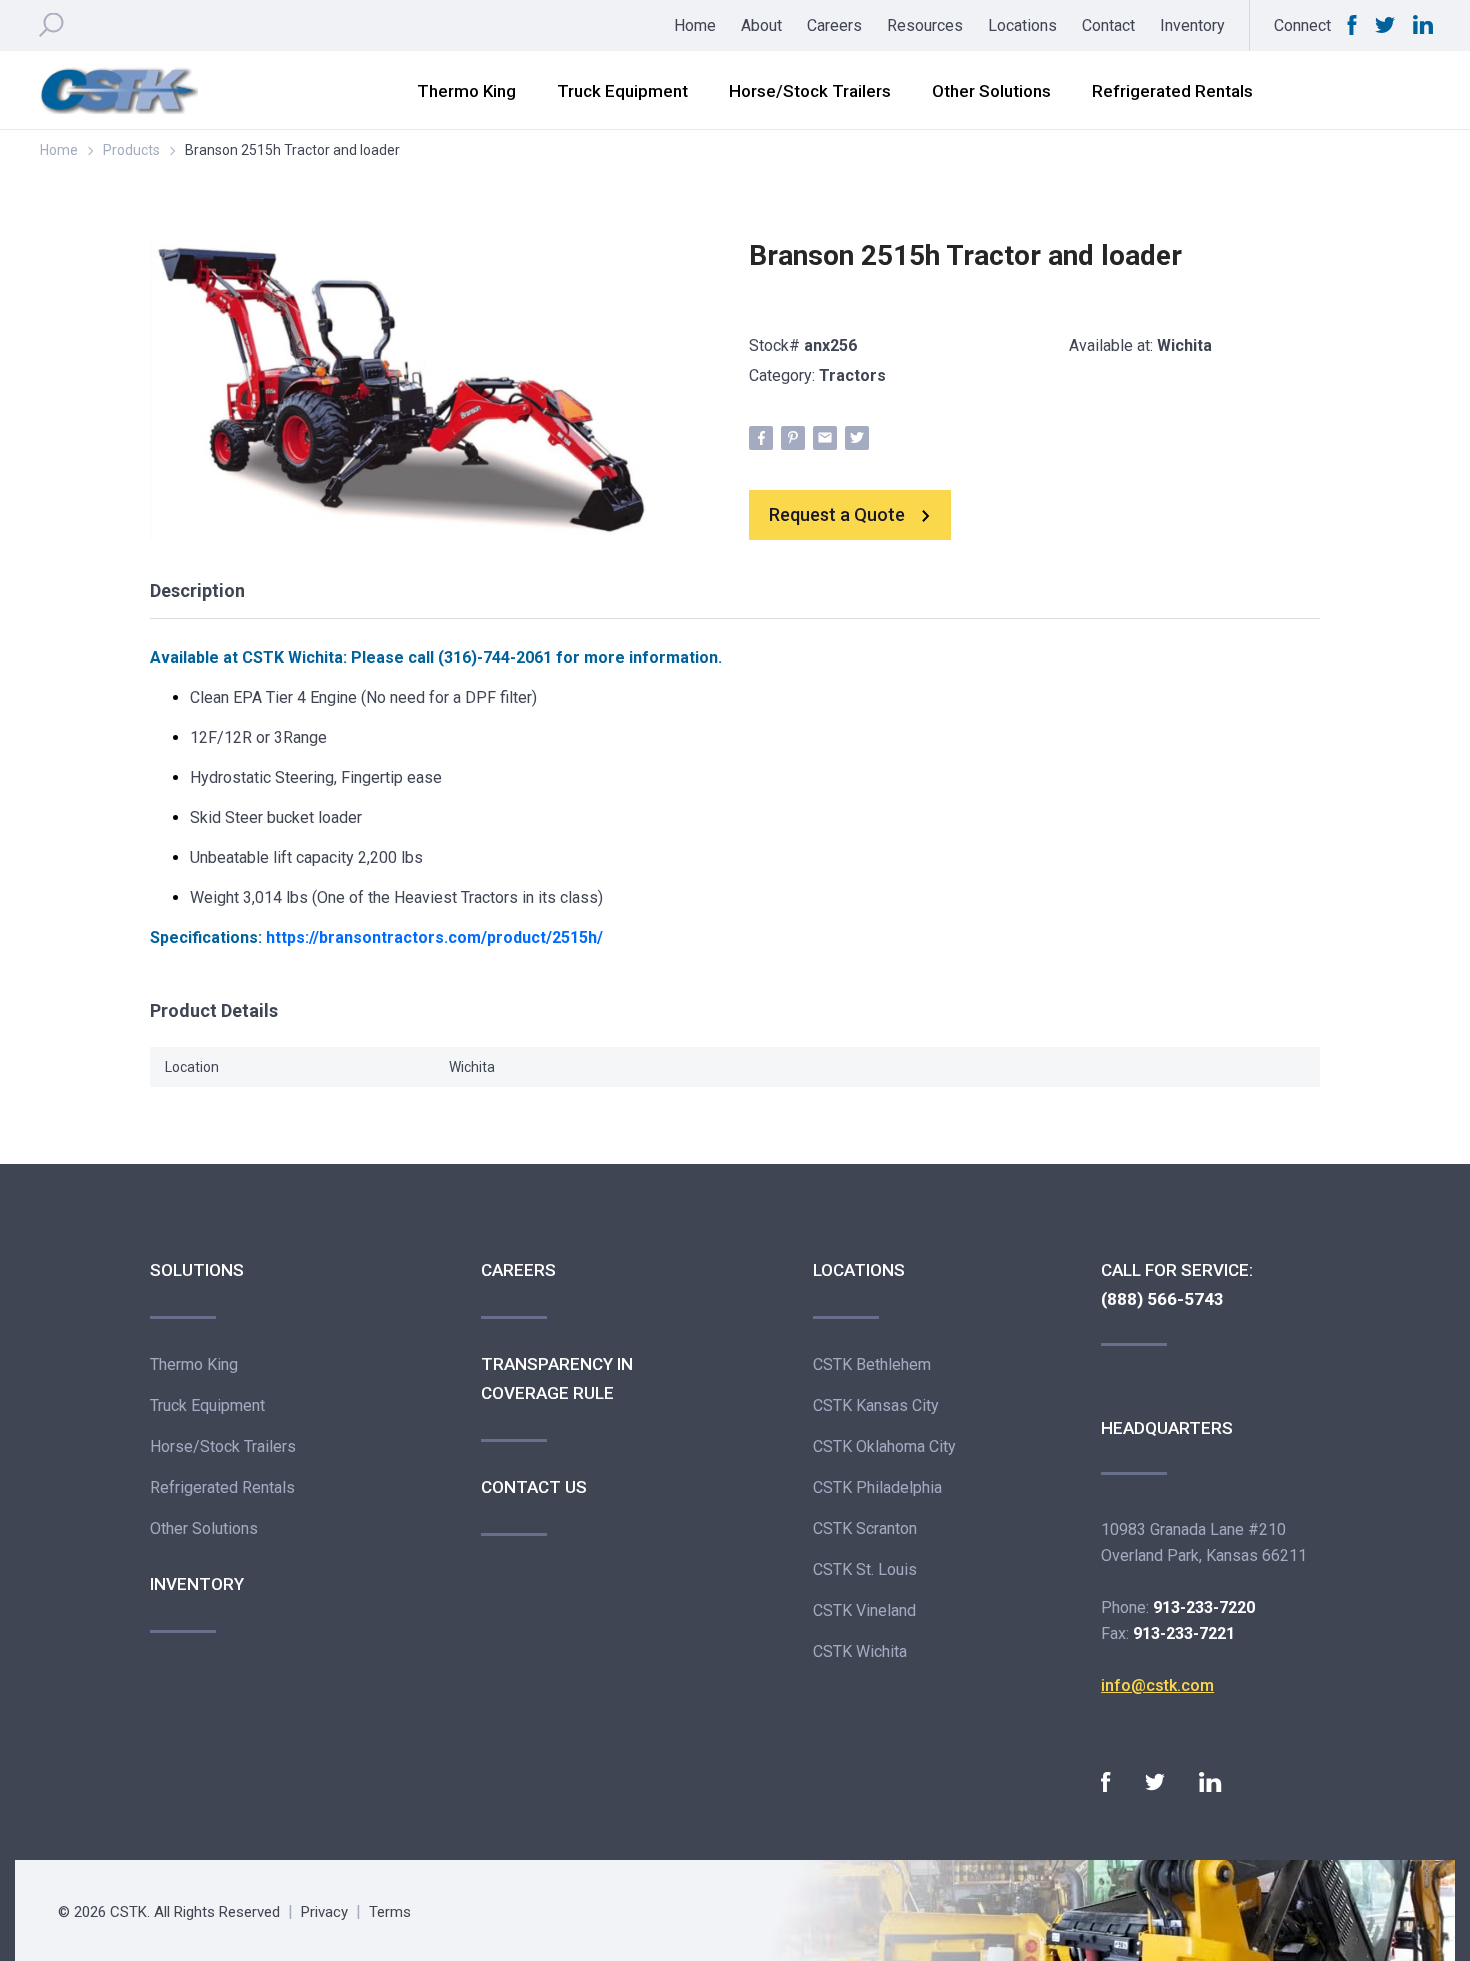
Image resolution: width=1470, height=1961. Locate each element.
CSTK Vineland (864, 1610)
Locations (1022, 25)
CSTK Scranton (865, 1528)
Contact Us (534, 1487)
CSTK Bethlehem (872, 1364)
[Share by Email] (825, 438)
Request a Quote (837, 514)
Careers (834, 25)
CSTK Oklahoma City (884, 1446)
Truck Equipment (622, 91)
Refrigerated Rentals (1172, 91)
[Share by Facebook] (761, 438)
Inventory (1192, 25)
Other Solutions (991, 91)
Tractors (852, 375)
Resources (925, 25)
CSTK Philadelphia (877, 1487)
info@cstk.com (1157, 1685)
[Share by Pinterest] (793, 438)
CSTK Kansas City (876, 1405)
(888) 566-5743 (1162, 1299)
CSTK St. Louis (865, 1569)
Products (131, 150)
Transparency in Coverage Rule (557, 1378)
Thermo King (466, 91)
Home (695, 25)
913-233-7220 (1204, 1607)
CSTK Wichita (292, 657)
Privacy (324, 1912)
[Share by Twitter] (857, 438)
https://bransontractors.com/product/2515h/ (434, 937)
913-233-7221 (1184, 1633)
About (761, 25)
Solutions (197, 1270)
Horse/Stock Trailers (810, 91)
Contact (1108, 25)
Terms (390, 1912)
